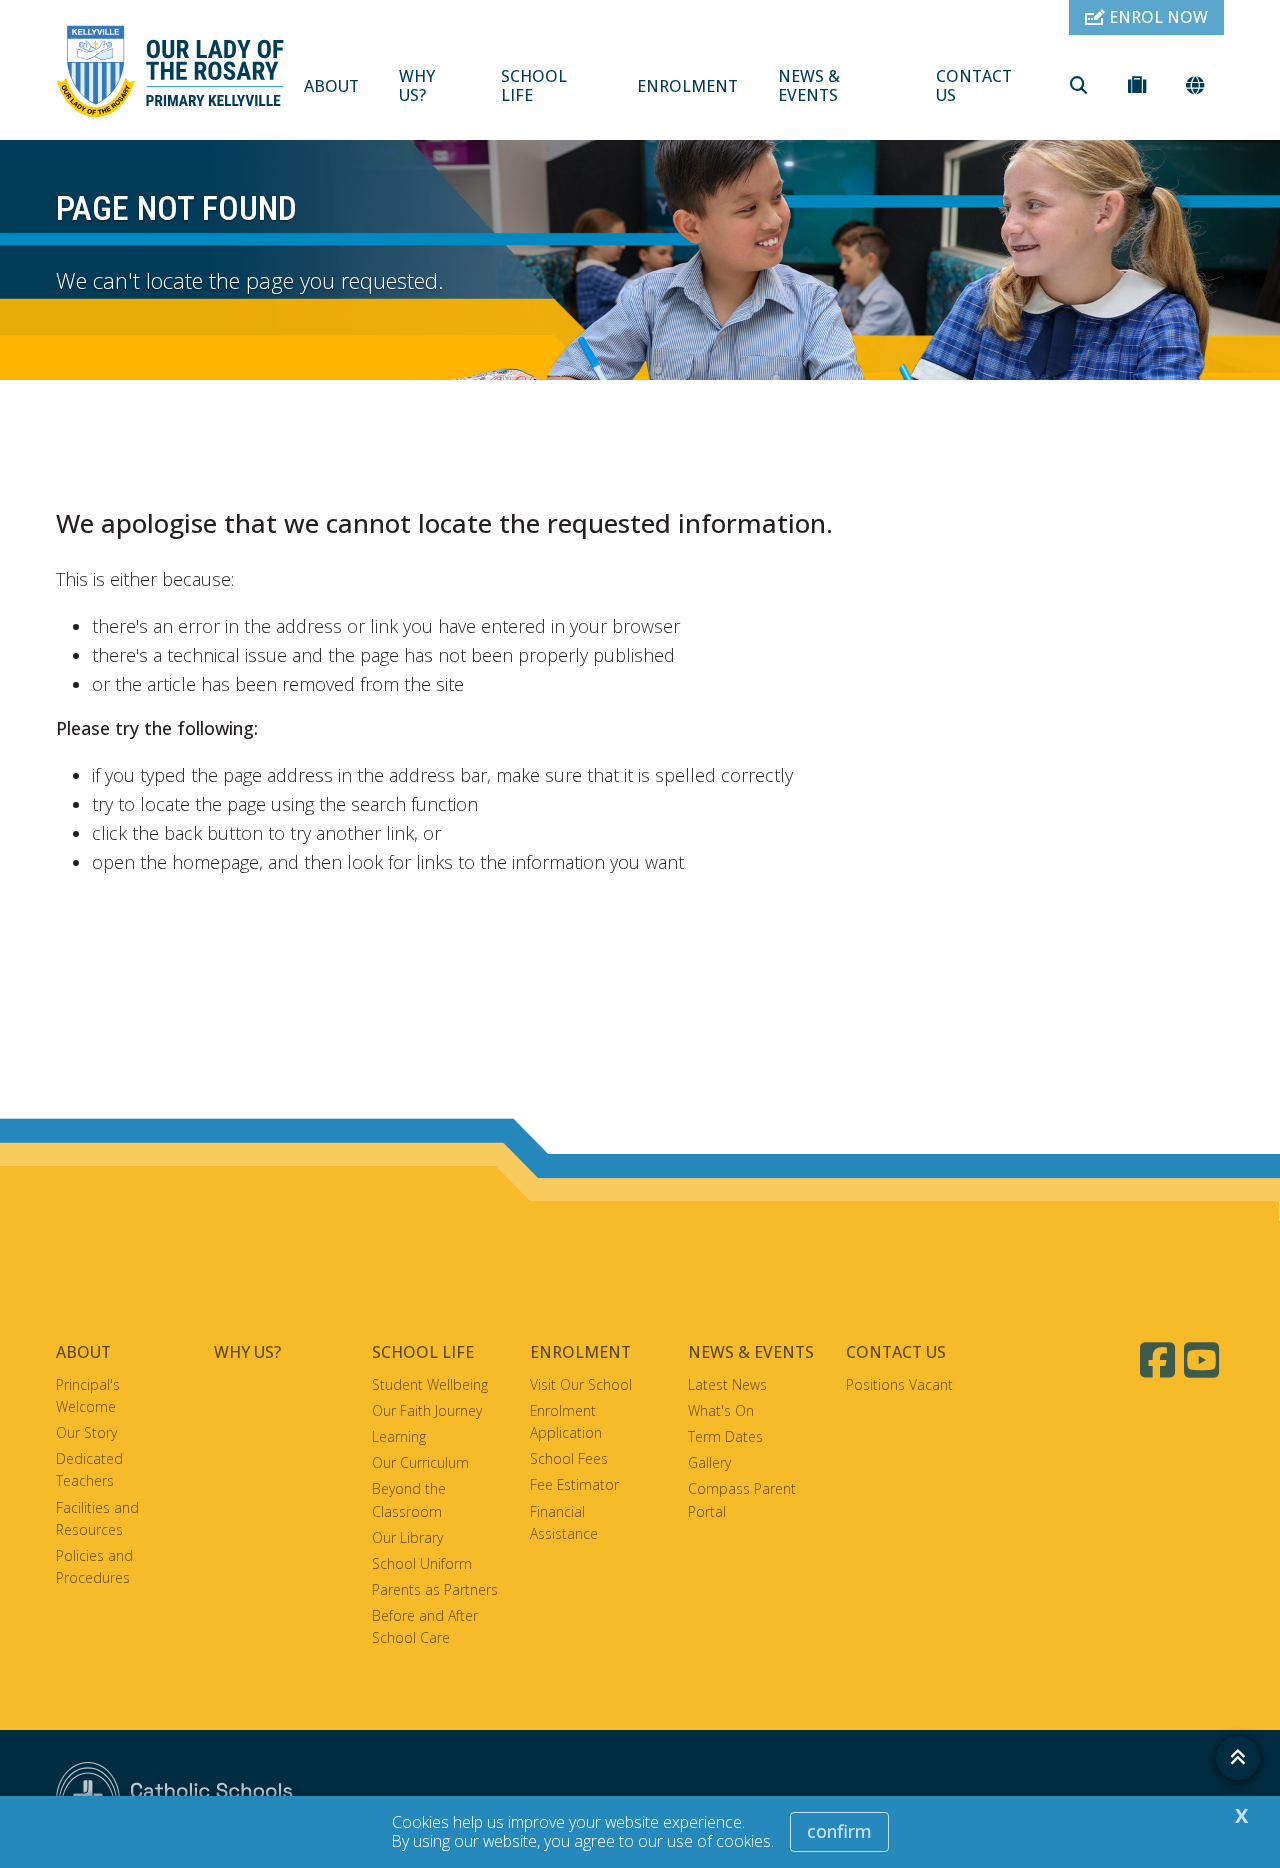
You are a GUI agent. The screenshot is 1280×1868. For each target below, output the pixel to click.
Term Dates (725, 1436)
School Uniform (422, 1563)
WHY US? (417, 85)
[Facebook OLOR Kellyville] (1160, 1360)
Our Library (407, 1537)
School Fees (569, 1458)
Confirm (839, 1831)
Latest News (727, 1384)
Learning (399, 1436)
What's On (721, 1410)
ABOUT (331, 86)
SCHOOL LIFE (534, 85)
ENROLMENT (687, 86)
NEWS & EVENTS (809, 85)
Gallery (709, 1462)
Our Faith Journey (427, 1410)
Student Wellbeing (430, 1384)
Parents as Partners (435, 1589)
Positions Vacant (899, 1384)
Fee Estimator (574, 1484)
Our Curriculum (420, 1462)
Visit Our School (581, 1384)
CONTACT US (974, 85)
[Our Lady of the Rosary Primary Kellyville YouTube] (1204, 1360)
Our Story (86, 1432)
